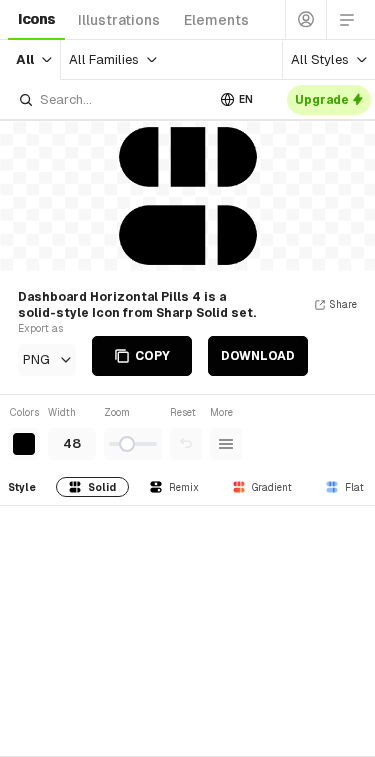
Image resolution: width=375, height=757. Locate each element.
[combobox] (111, 99)
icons (36, 19)
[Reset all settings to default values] (186, 444)
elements (216, 20)
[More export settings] (226, 444)
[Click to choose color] (24, 444)
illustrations (119, 20)
